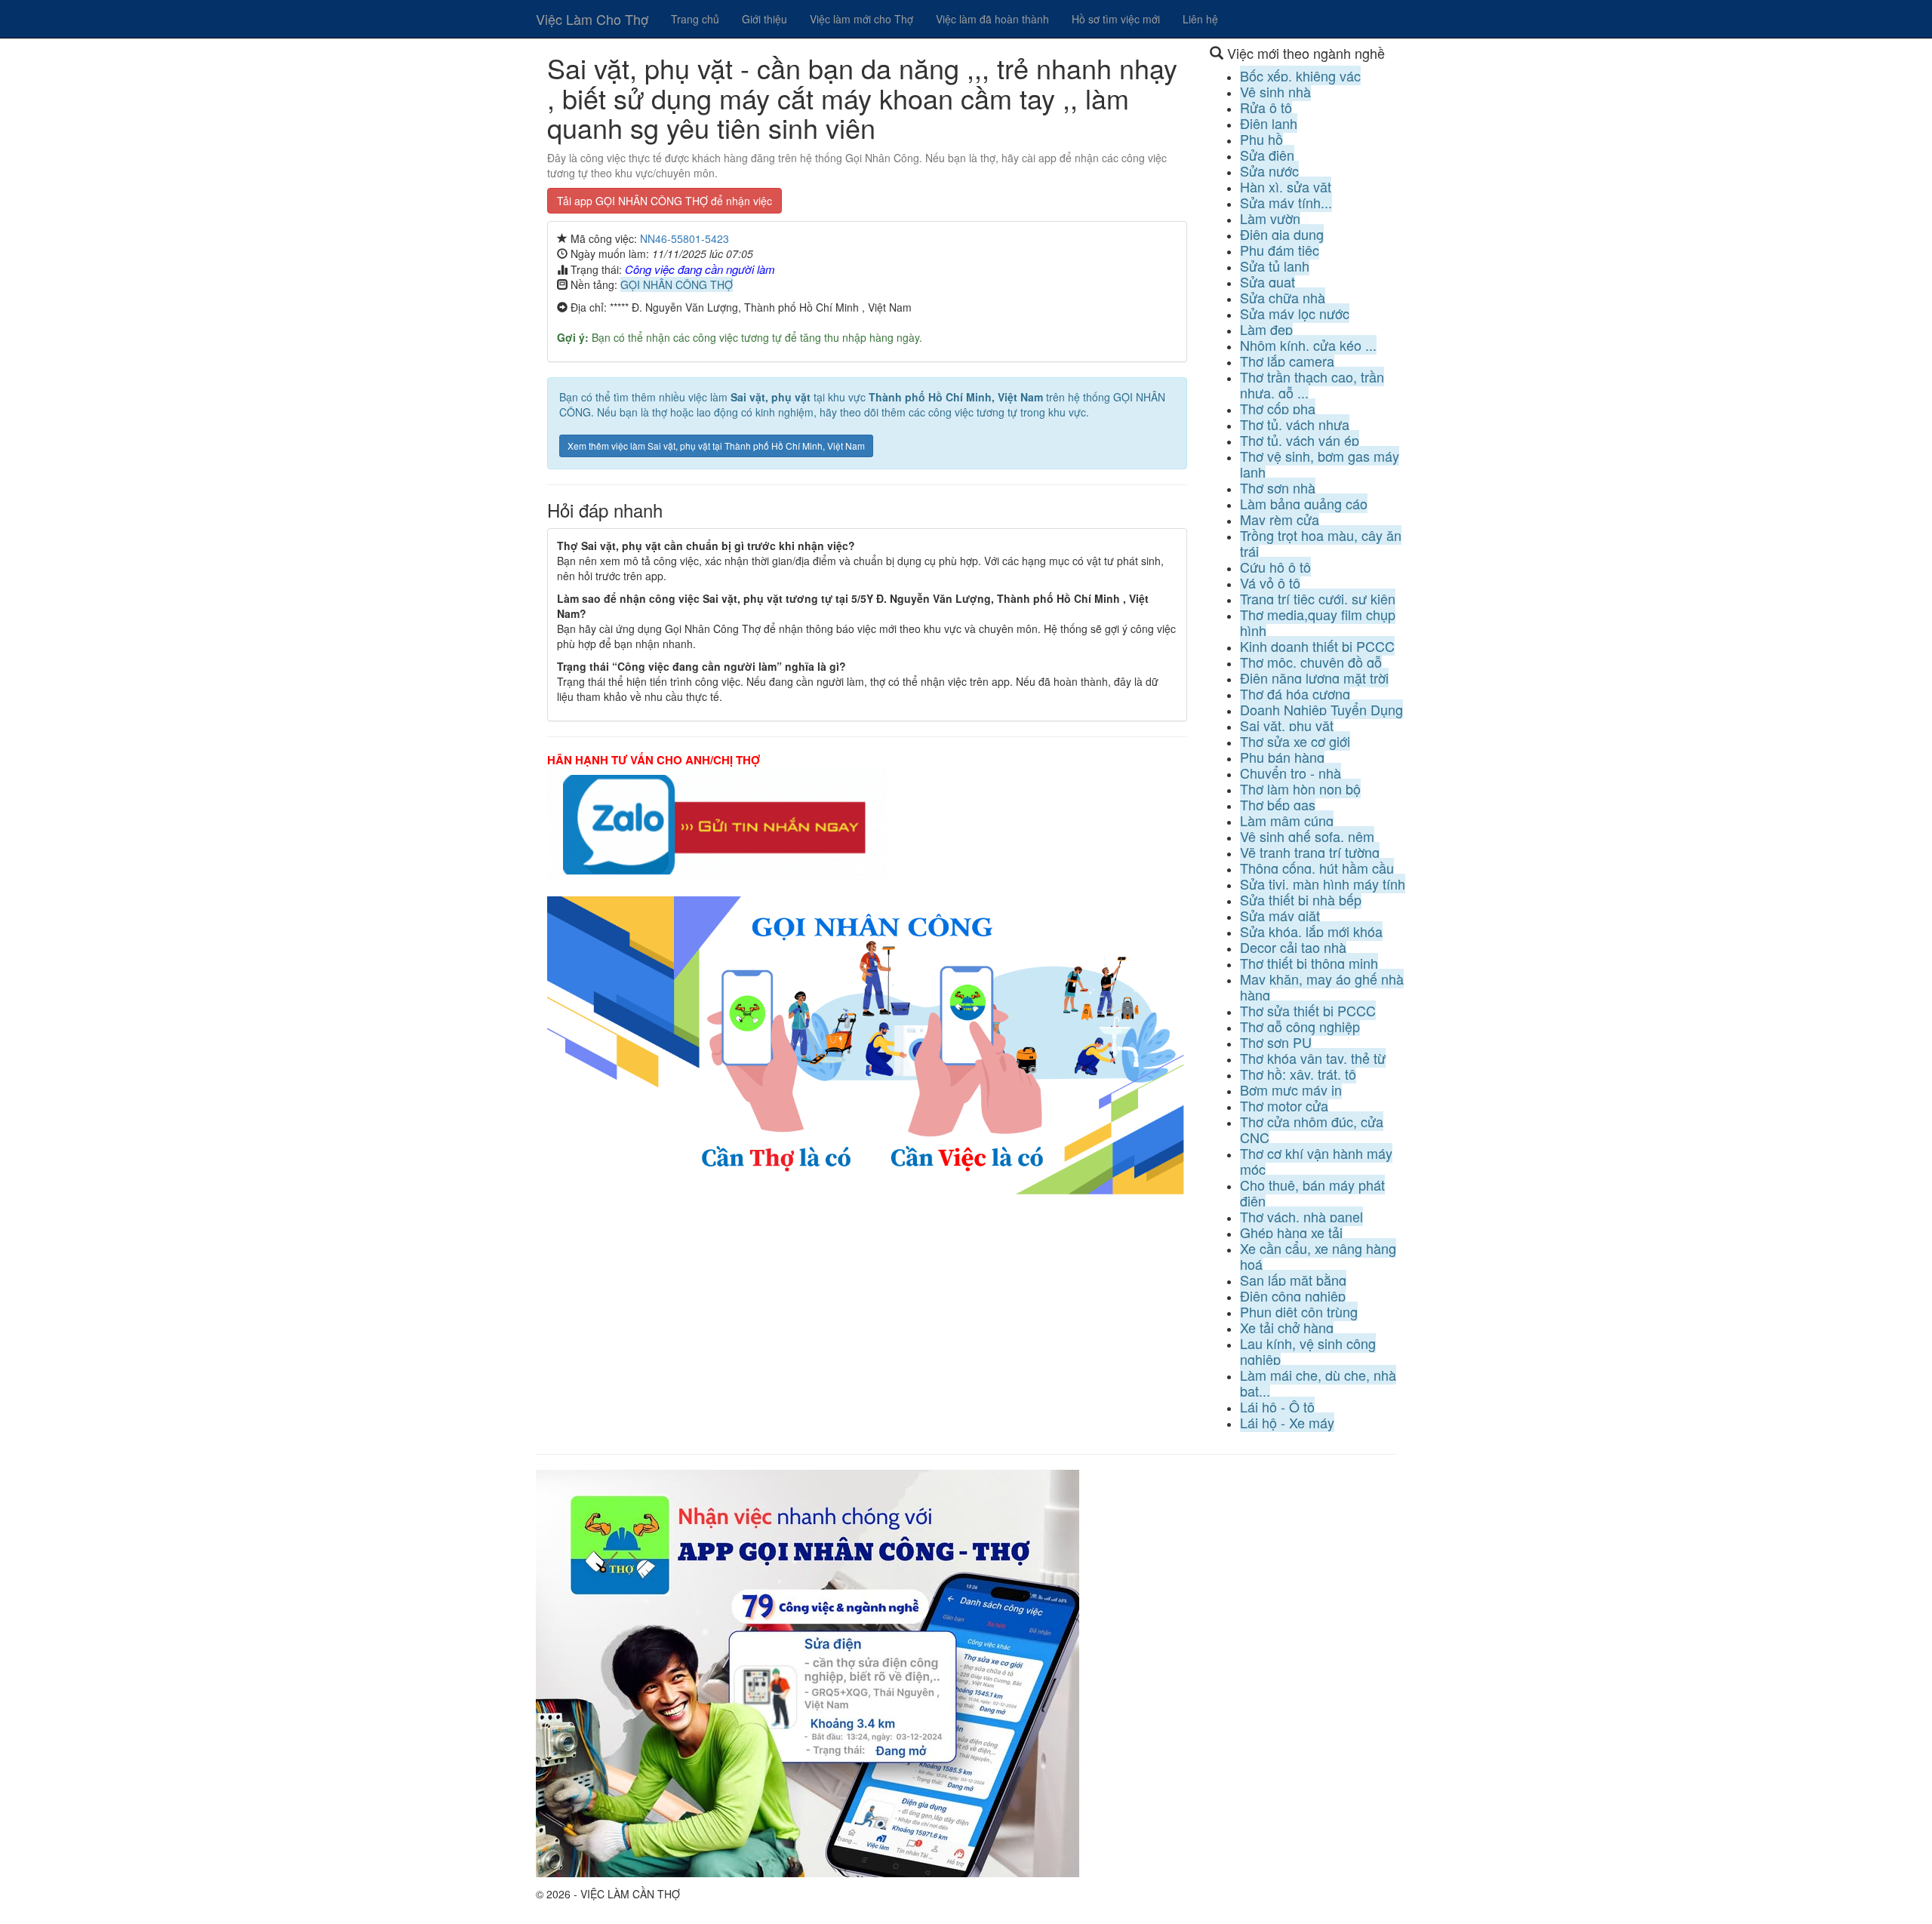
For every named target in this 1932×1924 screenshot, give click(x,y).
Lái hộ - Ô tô (1277, 1406)
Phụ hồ (1261, 139)
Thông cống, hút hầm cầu (1317, 868)
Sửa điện (1267, 155)
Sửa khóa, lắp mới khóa (1311, 931)
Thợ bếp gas (1278, 804)
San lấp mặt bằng (1293, 1280)
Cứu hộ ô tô (1275, 567)
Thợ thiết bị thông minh (1309, 963)
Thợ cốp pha (1278, 408)
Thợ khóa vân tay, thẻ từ (1313, 1058)
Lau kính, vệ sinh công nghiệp (1308, 1351)
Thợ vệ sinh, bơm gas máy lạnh (1320, 464)
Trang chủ (695, 19)
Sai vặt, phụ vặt (1287, 725)
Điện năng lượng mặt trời (1314, 678)
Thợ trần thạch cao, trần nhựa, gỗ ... (1312, 384)
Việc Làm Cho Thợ (592, 19)
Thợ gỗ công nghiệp (1300, 1026)
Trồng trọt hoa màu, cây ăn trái (1321, 543)
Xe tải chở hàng (1287, 1327)
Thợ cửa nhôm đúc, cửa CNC (1312, 1129)
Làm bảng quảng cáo (1304, 503)
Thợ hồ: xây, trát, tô (1298, 1074)
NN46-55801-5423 (685, 238)
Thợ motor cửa (1284, 1105)
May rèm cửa (1280, 519)
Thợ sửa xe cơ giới (1295, 741)
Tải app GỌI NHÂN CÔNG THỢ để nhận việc (665, 201)
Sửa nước (1269, 171)
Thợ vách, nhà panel (1301, 1216)
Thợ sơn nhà (1278, 487)
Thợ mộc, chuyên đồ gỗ (1311, 662)
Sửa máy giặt (1280, 915)
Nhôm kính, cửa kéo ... (1308, 345)
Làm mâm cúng (1287, 820)
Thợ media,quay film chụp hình (1318, 622)
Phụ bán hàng (1282, 757)
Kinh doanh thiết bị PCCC (1317, 646)
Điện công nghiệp (1293, 1295)
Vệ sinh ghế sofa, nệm (1307, 836)
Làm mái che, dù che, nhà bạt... (1318, 1383)
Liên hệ (1200, 19)
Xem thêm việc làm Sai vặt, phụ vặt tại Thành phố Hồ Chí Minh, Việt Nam (716, 446)
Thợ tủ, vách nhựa (1295, 424)
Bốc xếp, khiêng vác (1300, 75)
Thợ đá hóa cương (1295, 693)
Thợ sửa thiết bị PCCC (1308, 1010)
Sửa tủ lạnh (1275, 266)
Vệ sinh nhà (1275, 91)
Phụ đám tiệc (1280, 250)
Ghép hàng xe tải (1291, 1232)
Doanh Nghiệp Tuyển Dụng (1321, 709)
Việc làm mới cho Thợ (861, 19)
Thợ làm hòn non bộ (1300, 788)
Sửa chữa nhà (1283, 297)
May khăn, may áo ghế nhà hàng (1322, 987)
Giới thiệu (764, 19)
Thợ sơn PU (1276, 1042)
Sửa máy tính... (1286, 202)
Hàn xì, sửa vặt (1286, 186)
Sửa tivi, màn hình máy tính (1323, 884)
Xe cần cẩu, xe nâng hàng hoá (1318, 1256)
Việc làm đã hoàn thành (992, 19)
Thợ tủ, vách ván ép (1300, 440)
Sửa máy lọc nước (1295, 313)
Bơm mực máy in (1291, 1090)
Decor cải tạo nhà (1293, 947)
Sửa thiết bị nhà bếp (1301, 899)
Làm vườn (1270, 218)
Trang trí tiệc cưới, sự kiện (1318, 598)
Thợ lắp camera (1287, 361)
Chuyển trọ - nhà (1291, 773)
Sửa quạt (1267, 281)
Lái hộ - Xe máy (1287, 1422)
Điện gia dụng (1282, 234)
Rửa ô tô (1266, 107)
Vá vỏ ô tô (1270, 582)
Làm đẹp (1266, 329)
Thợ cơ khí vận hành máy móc (1316, 1161)
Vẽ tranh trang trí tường (1310, 852)
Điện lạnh (1269, 123)
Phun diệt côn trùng (1299, 1311)
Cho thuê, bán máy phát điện (1312, 1193)
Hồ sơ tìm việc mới (1116, 19)
